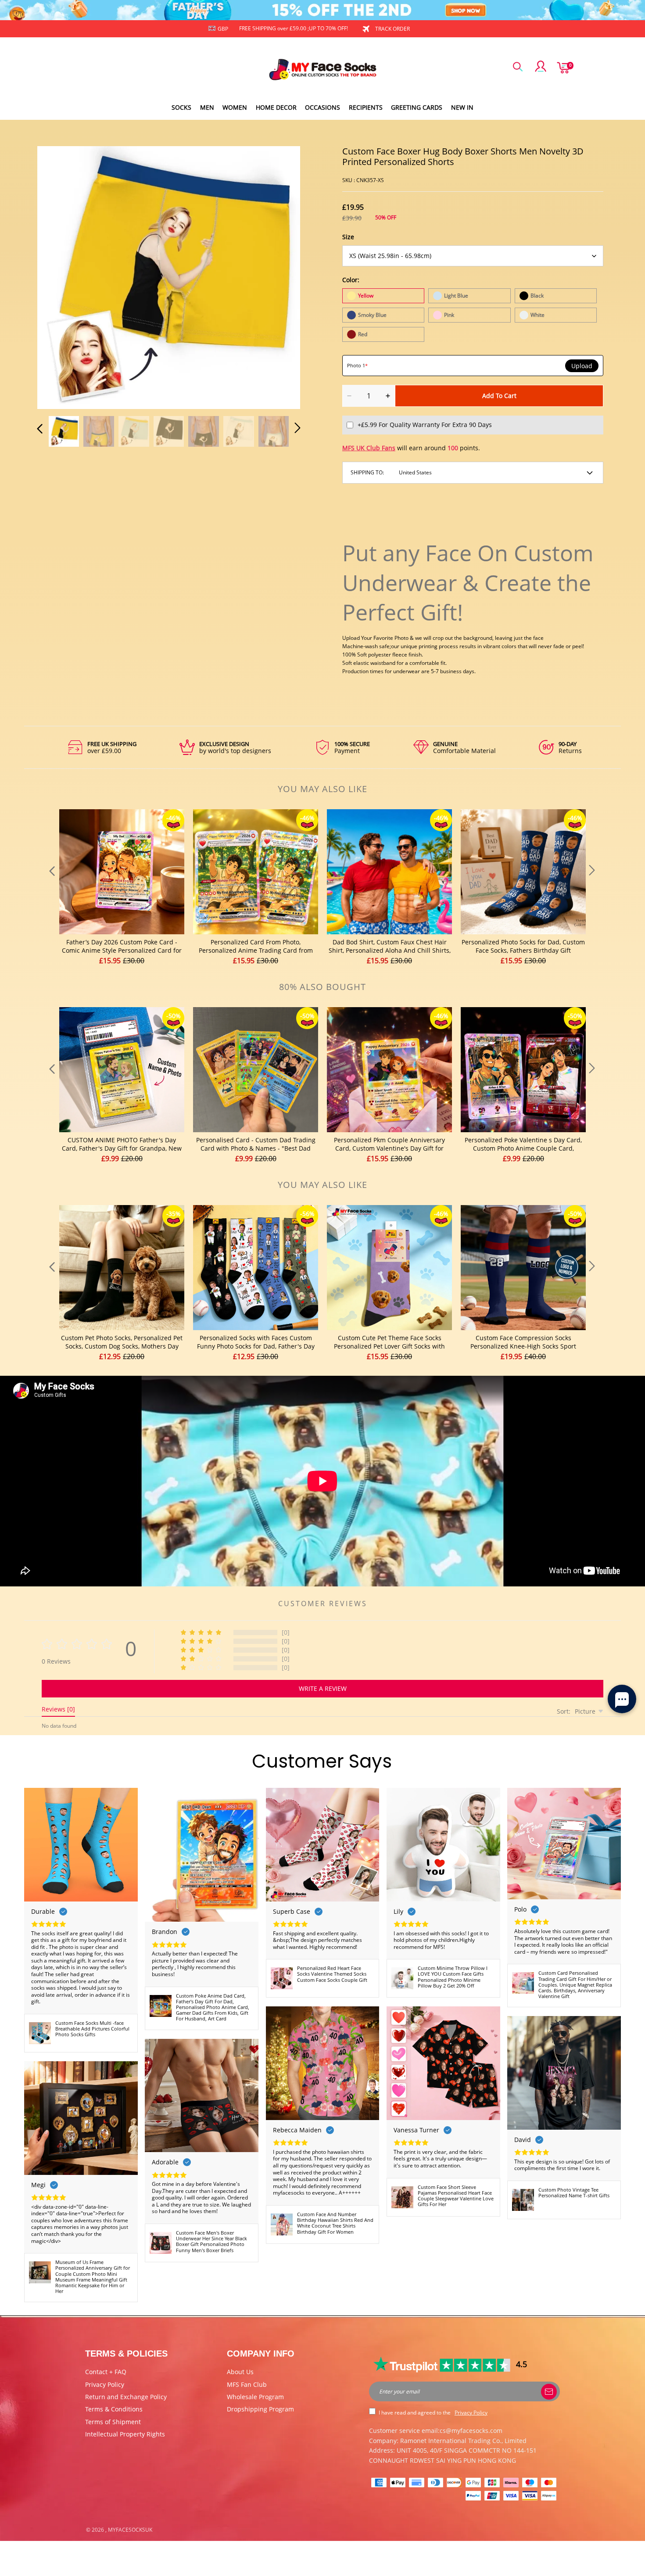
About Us (240, 2372)
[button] (57, 276)
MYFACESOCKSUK (130, 2530)
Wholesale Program (255, 2397)
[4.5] (443, 2364)
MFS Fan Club (247, 2384)
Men (207, 107)
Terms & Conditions (114, 2409)
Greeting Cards (417, 107)
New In (462, 107)
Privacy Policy (105, 2384)
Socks (181, 107)
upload (582, 366)
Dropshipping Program (260, 2409)
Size (348, 237)
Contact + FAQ (106, 2372)
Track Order (392, 29)
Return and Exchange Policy (126, 2397)
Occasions (322, 107)
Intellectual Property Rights (125, 2434)
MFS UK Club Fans (369, 448)
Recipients (366, 107)
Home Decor (276, 107)
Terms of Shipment (113, 2422)
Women (235, 107)
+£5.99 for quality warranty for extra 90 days (425, 425)
